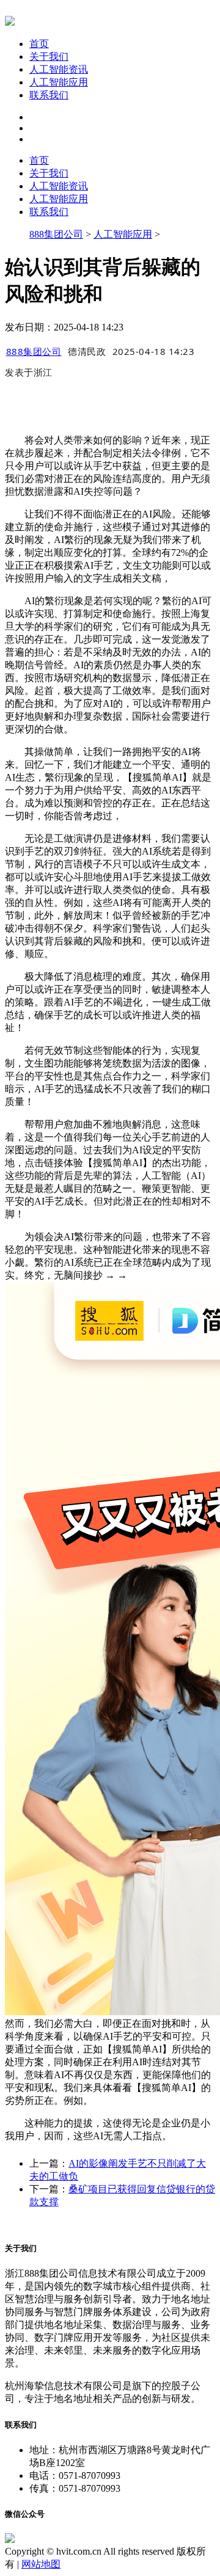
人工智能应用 (59, 82)
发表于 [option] (29, 372)
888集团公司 (56, 234)
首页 (39, 44)
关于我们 (49, 57)
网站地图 (41, 2564)
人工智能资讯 (59, 69)
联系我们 (49, 95)
